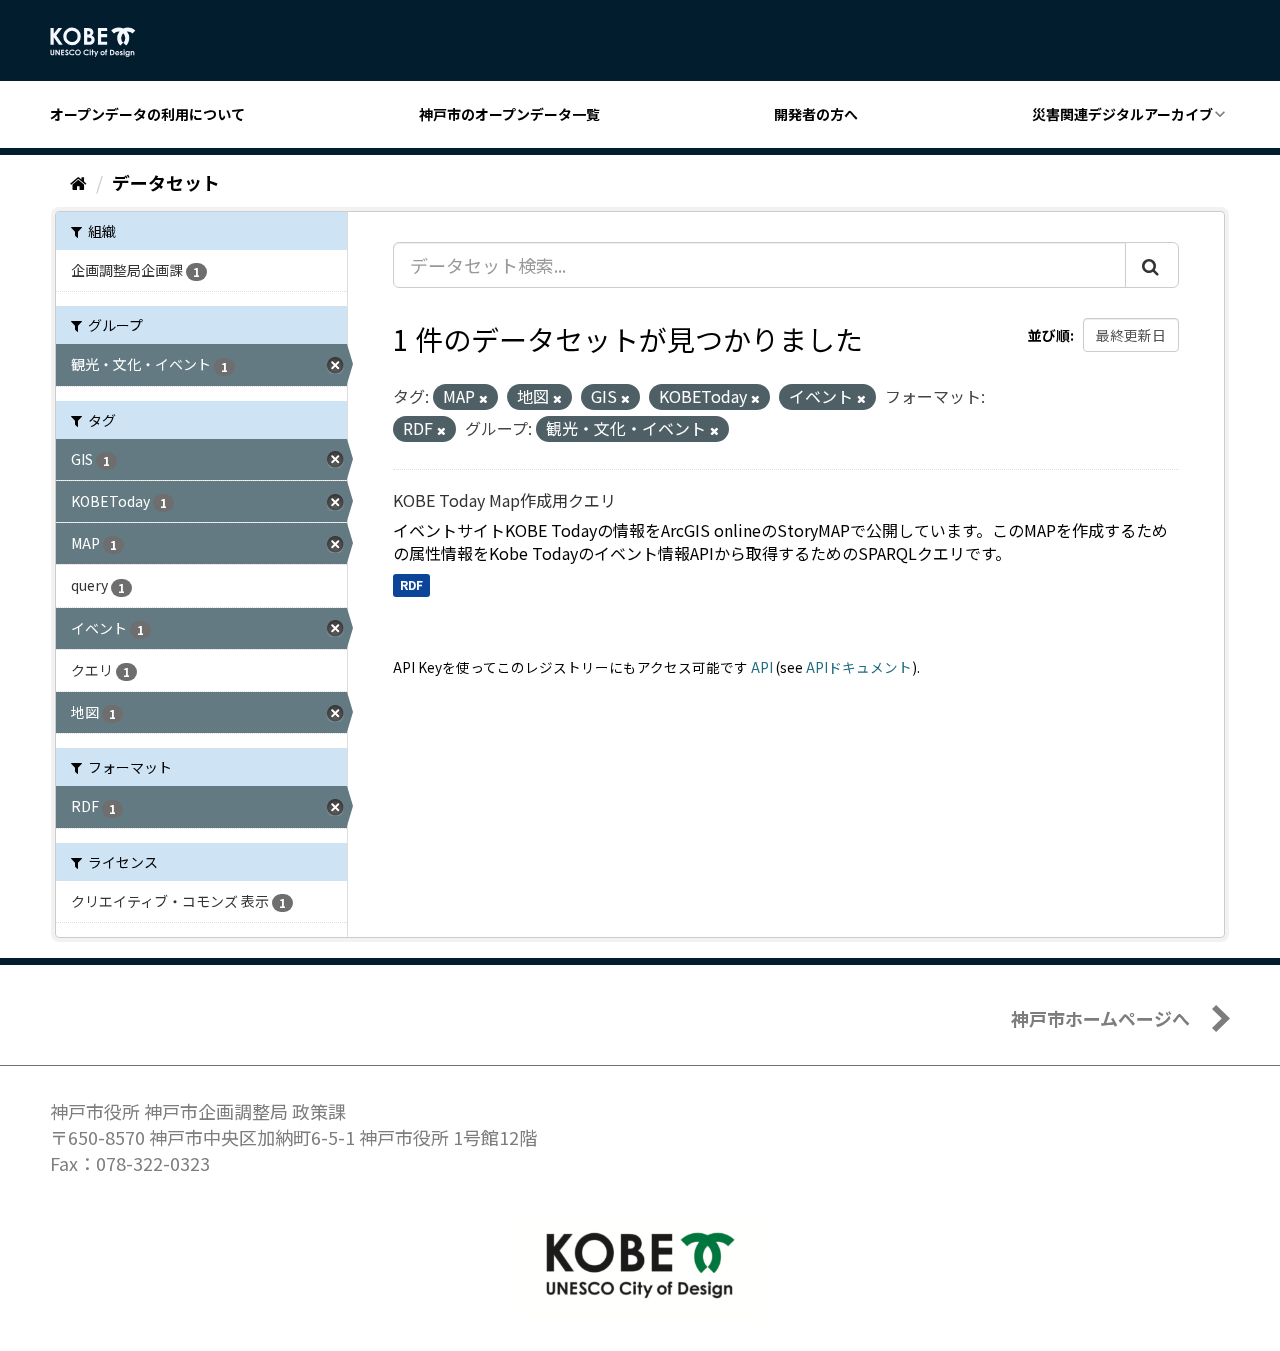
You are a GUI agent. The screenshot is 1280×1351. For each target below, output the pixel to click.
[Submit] (1152, 265)
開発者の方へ (816, 114)
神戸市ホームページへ (1100, 1018)
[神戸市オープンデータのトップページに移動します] (103, 42)
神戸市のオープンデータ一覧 (509, 114)
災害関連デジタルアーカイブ (1122, 114)
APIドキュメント (859, 667)
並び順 (1049, 335)
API (762, 667)
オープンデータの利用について (147, 114)
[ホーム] (78, 182)
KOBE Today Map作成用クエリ (504, 500)
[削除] (483, 398)
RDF (411, 584)
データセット (166, 182)
